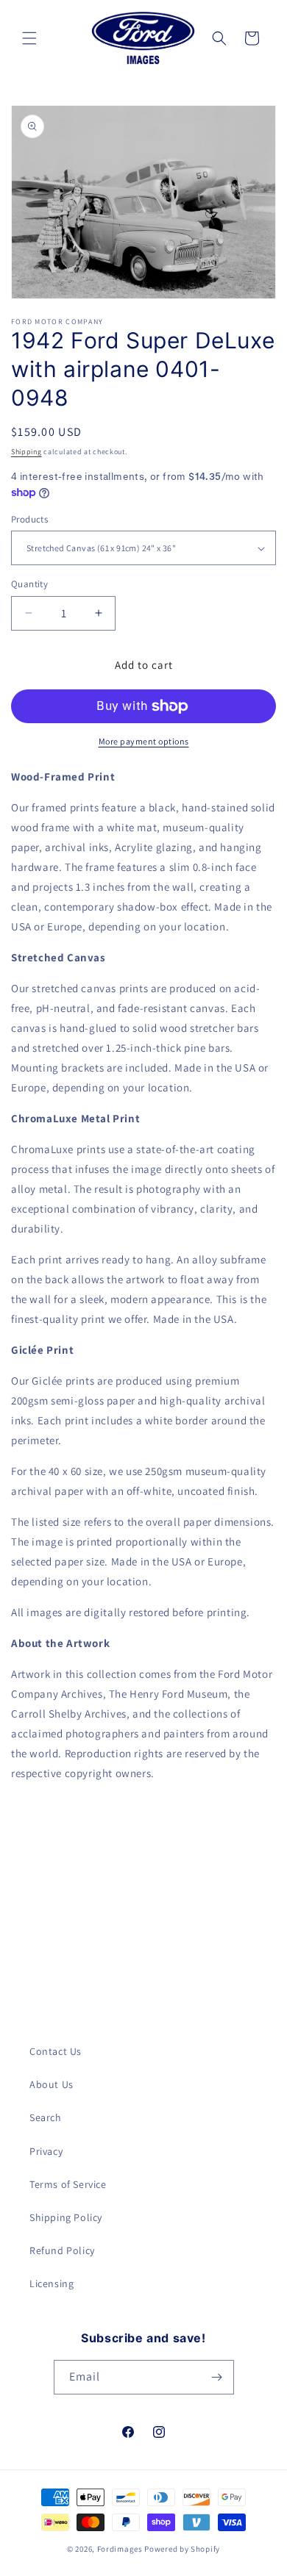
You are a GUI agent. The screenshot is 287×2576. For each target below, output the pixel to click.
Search (46, 2117)
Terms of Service (68, 2184)
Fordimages (120, 2549)
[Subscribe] (217, 2377)
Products (29, 519)
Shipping (26, 452)
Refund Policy (62, 2250)
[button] (29, 38)
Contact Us (56, 2051)
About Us (52, 2084)
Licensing (52, 2283)
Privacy (46, 2151)
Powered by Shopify (182, 2549)
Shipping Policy (66, 2217)
